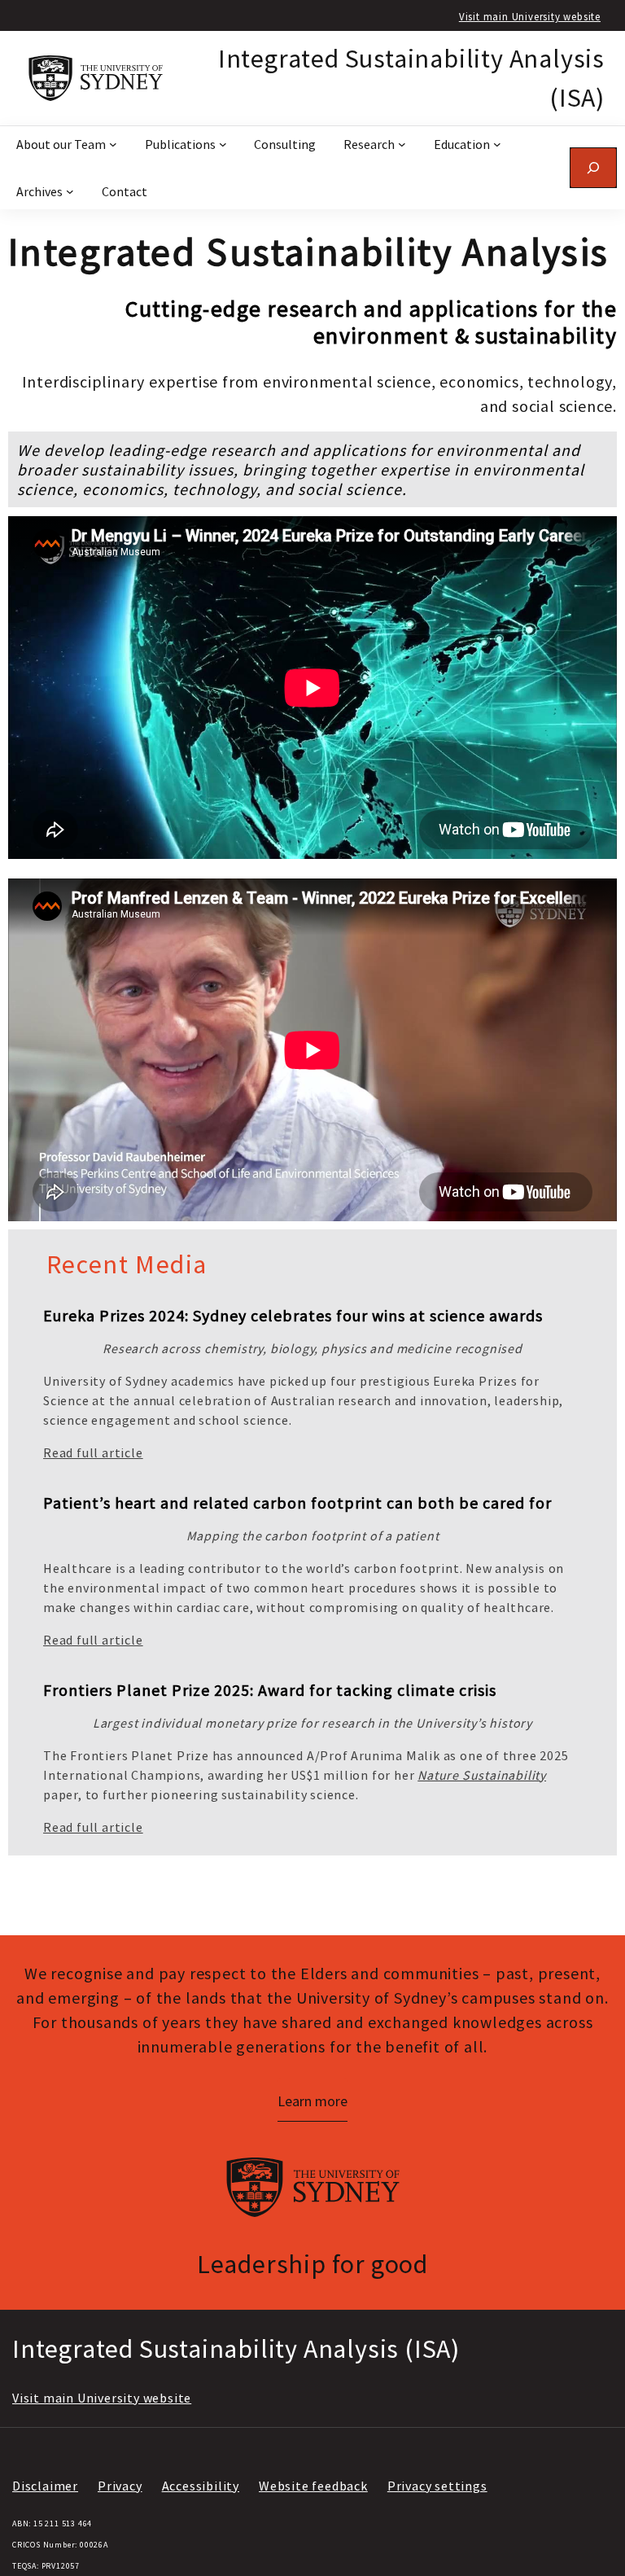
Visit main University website (530, 16)
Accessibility (201, 2486)
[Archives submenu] (70, 191)
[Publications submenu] (223, 144)
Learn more (312, 2101)
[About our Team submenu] (113, 144)
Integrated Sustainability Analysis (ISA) (236, 2349)
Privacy (120, 2486)
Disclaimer (45, 2486)
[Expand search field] (593, 167)
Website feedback (313, 2486)
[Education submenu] (497, 144)
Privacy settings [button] (437, 2486)
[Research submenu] (402, 144)
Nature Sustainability (482, 1775)
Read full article (93, 1452)
